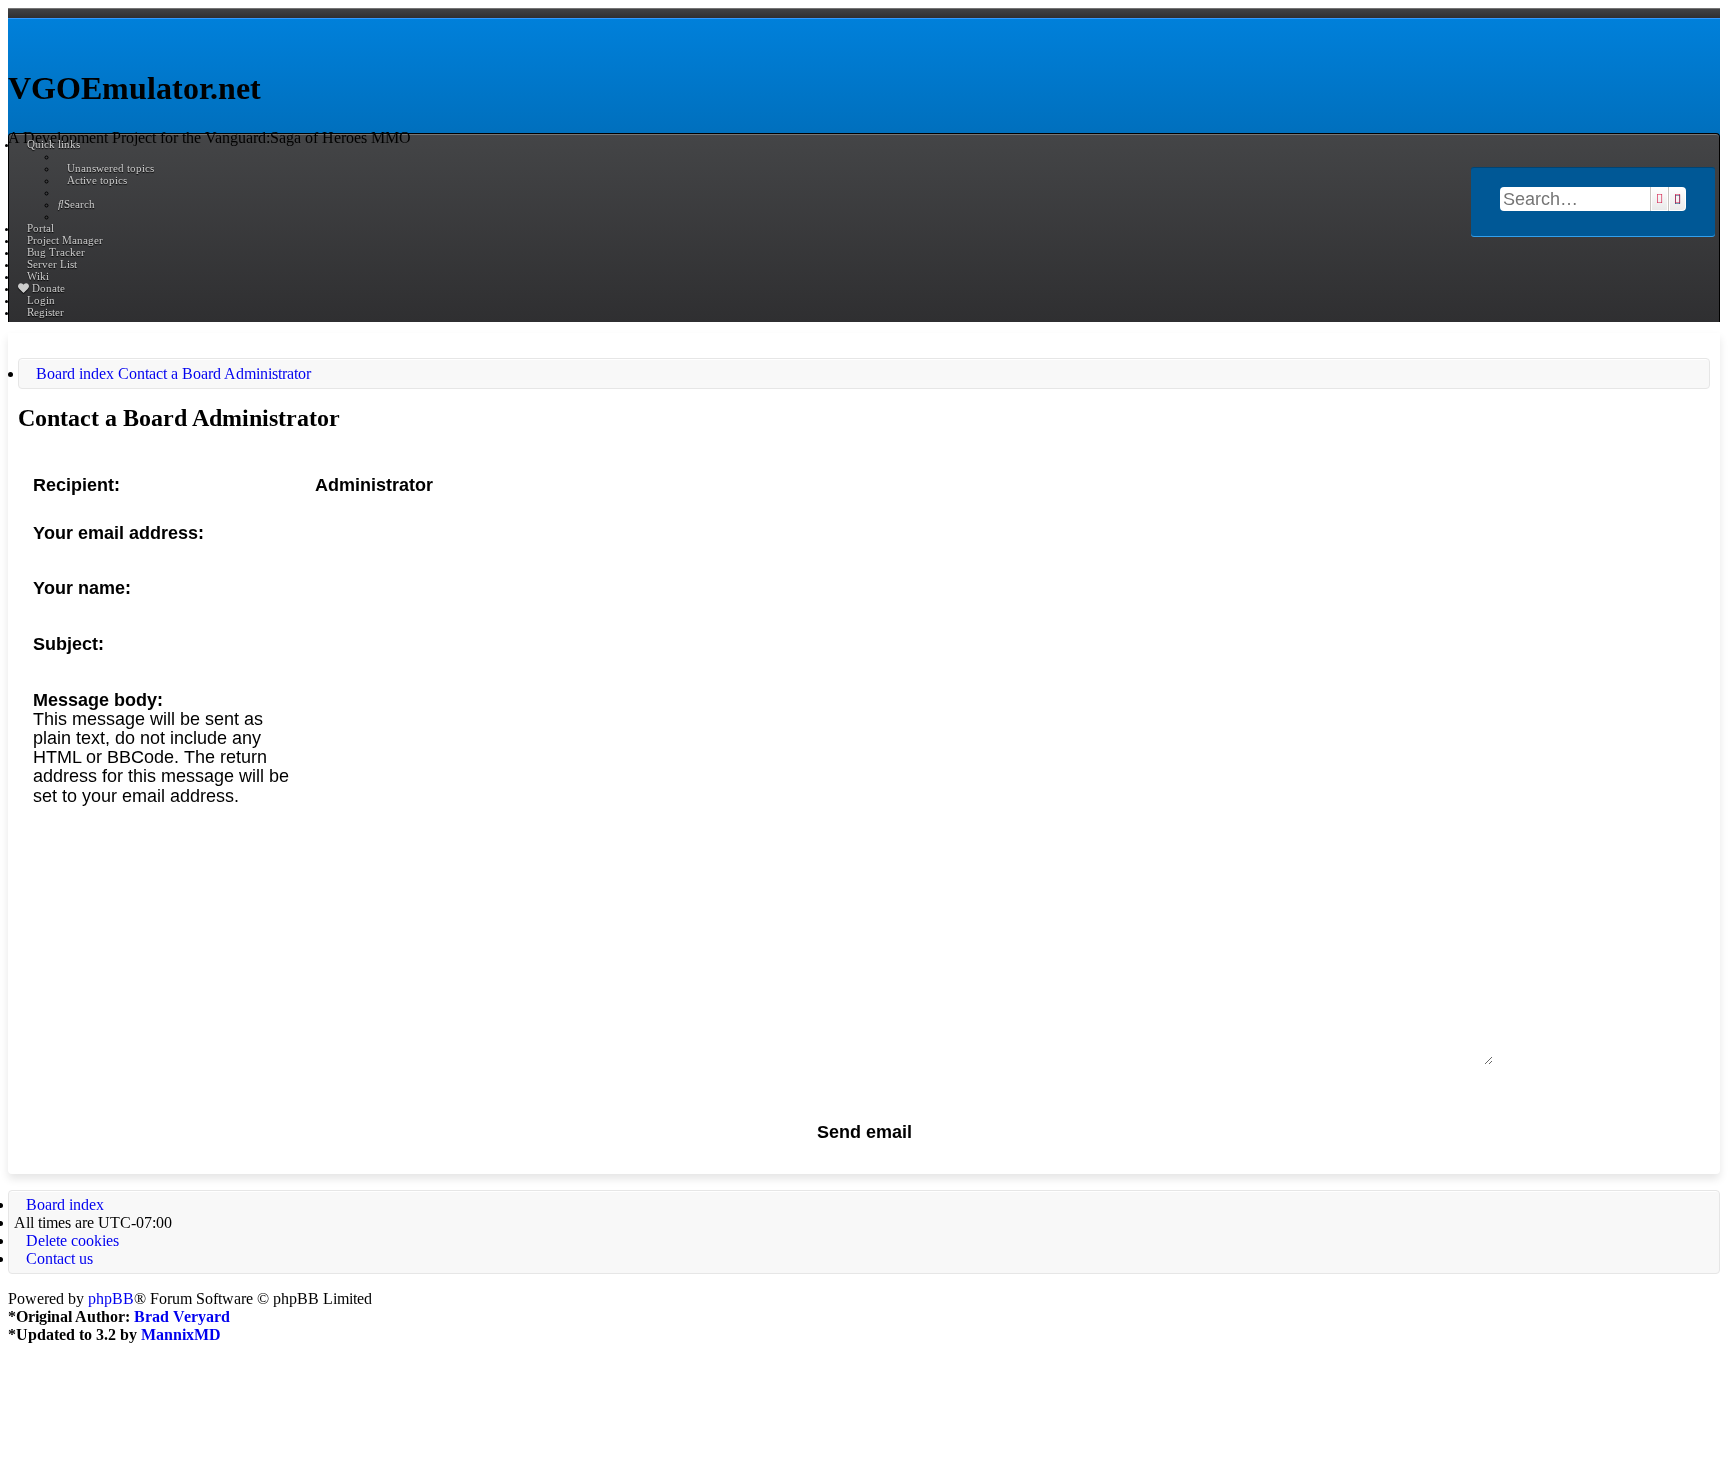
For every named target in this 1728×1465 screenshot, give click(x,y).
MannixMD (181, 1334)
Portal (40, 228)
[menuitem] (106, 168)
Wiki (38, 276)
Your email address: (118, 533)
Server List (52, 264)
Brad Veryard (182, 1316)
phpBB (111, 1298)
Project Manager (65, 240)
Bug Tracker (56, 252)
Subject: (68, 644)
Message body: (98, 700)
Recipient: (76, 485)
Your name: (82, 588)
